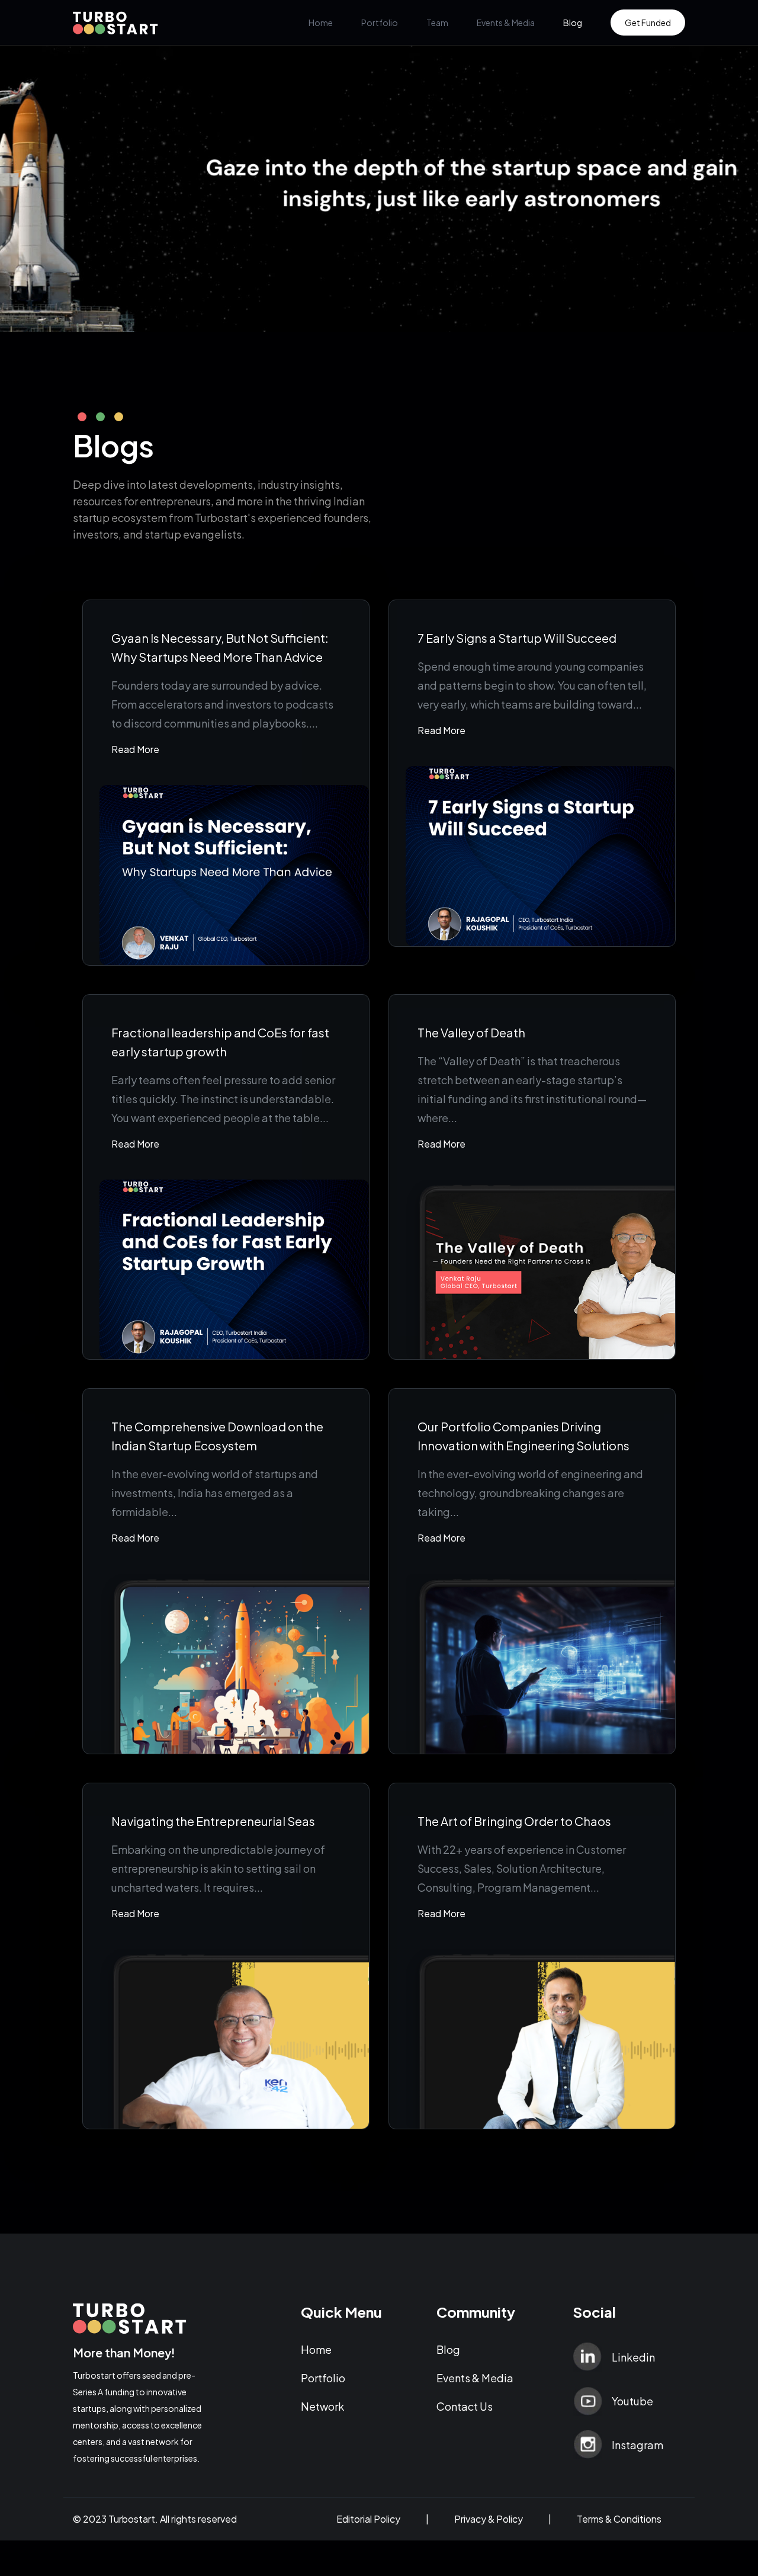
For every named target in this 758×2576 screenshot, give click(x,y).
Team (437, 23)
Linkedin (633, 2357)
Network (322, 2406)
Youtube (632, 2401)
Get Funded (648, 23)
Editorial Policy (368, 2519)
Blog (573, 23)
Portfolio (380, 23)
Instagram (637, 2445)
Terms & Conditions (619, 2519)
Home (321, 23)
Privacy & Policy (489, 2519)
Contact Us (465, 2406)
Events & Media (506, 23)
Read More (135, 749)
